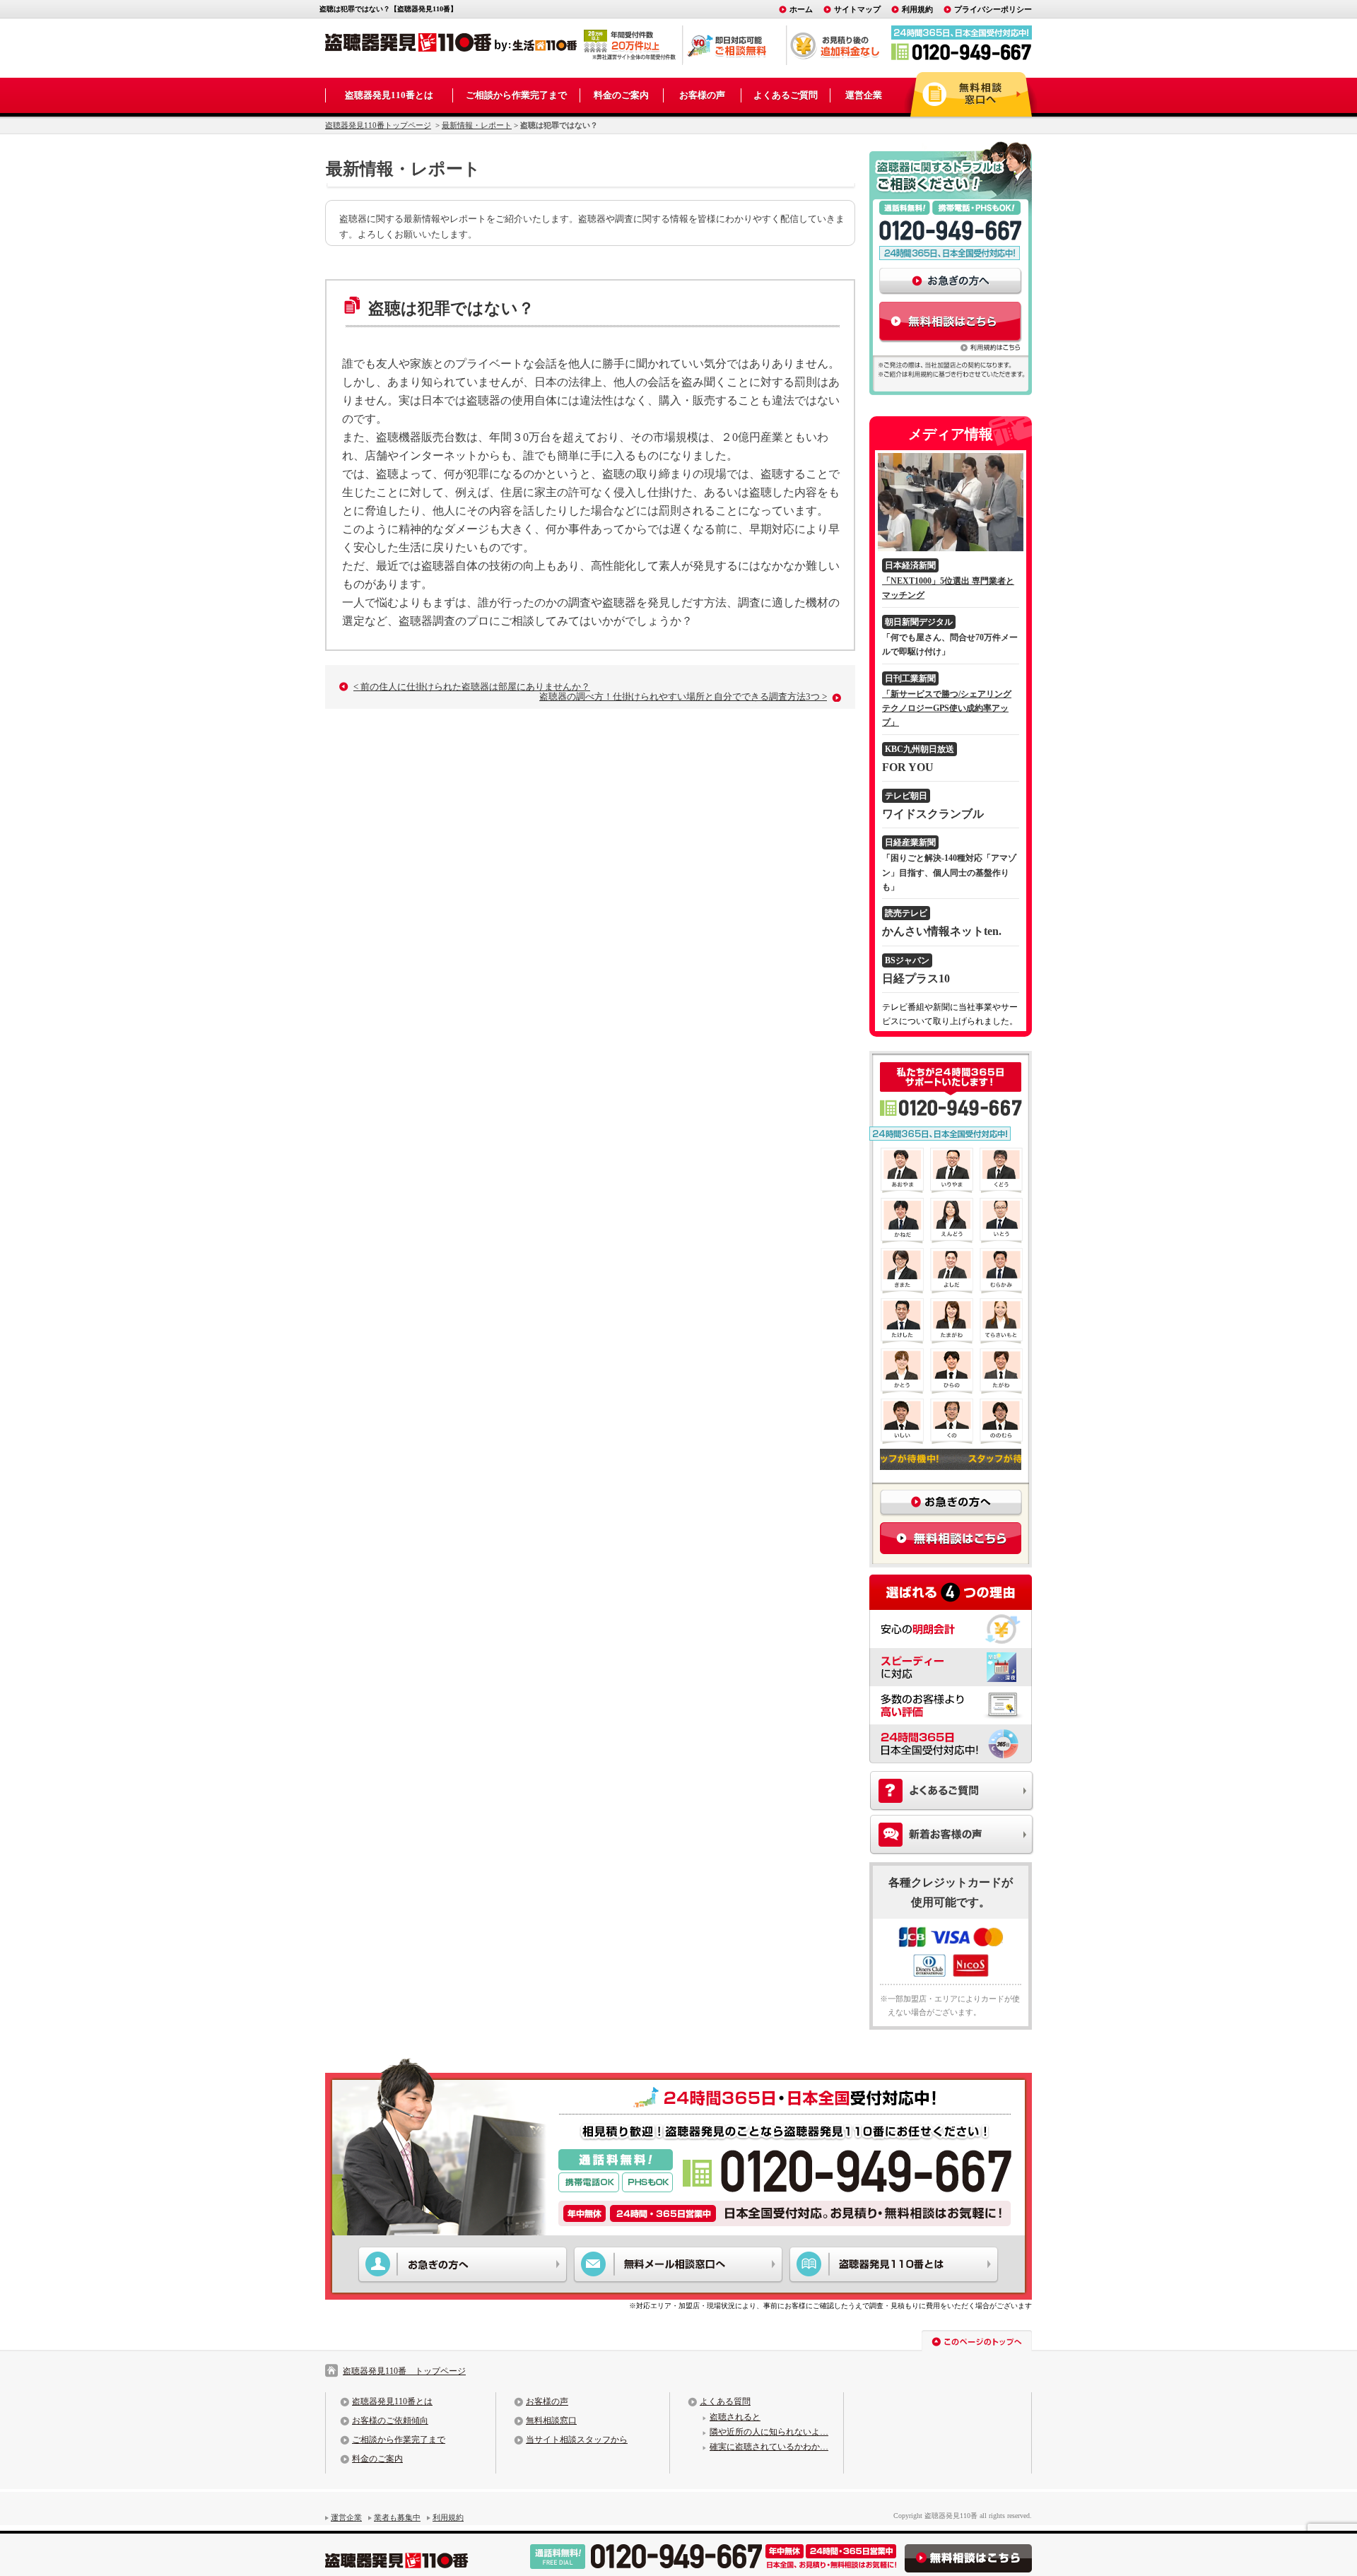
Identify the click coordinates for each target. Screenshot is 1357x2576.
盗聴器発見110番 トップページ (404, 2371)
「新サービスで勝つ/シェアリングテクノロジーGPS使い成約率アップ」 (947, 708)
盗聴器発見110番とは (389, 95)
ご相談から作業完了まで (516, 95)
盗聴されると (735, 2417)
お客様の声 (702, 95)
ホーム (801, 9)
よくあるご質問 (786, 95)
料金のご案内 (621, 95)
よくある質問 (725, 2401)
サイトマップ (857, 9)
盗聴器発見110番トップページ (378, 125)
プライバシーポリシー (993, 9)
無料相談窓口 (551, 2421)
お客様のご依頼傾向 (390, 2421)
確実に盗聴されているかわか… (769, 2447)
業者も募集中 (397, 2517)
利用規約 (917, 9)
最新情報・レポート (477, 125)
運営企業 (864, 95)
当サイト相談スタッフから (577, 2440)
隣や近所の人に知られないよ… (769, 2432)
